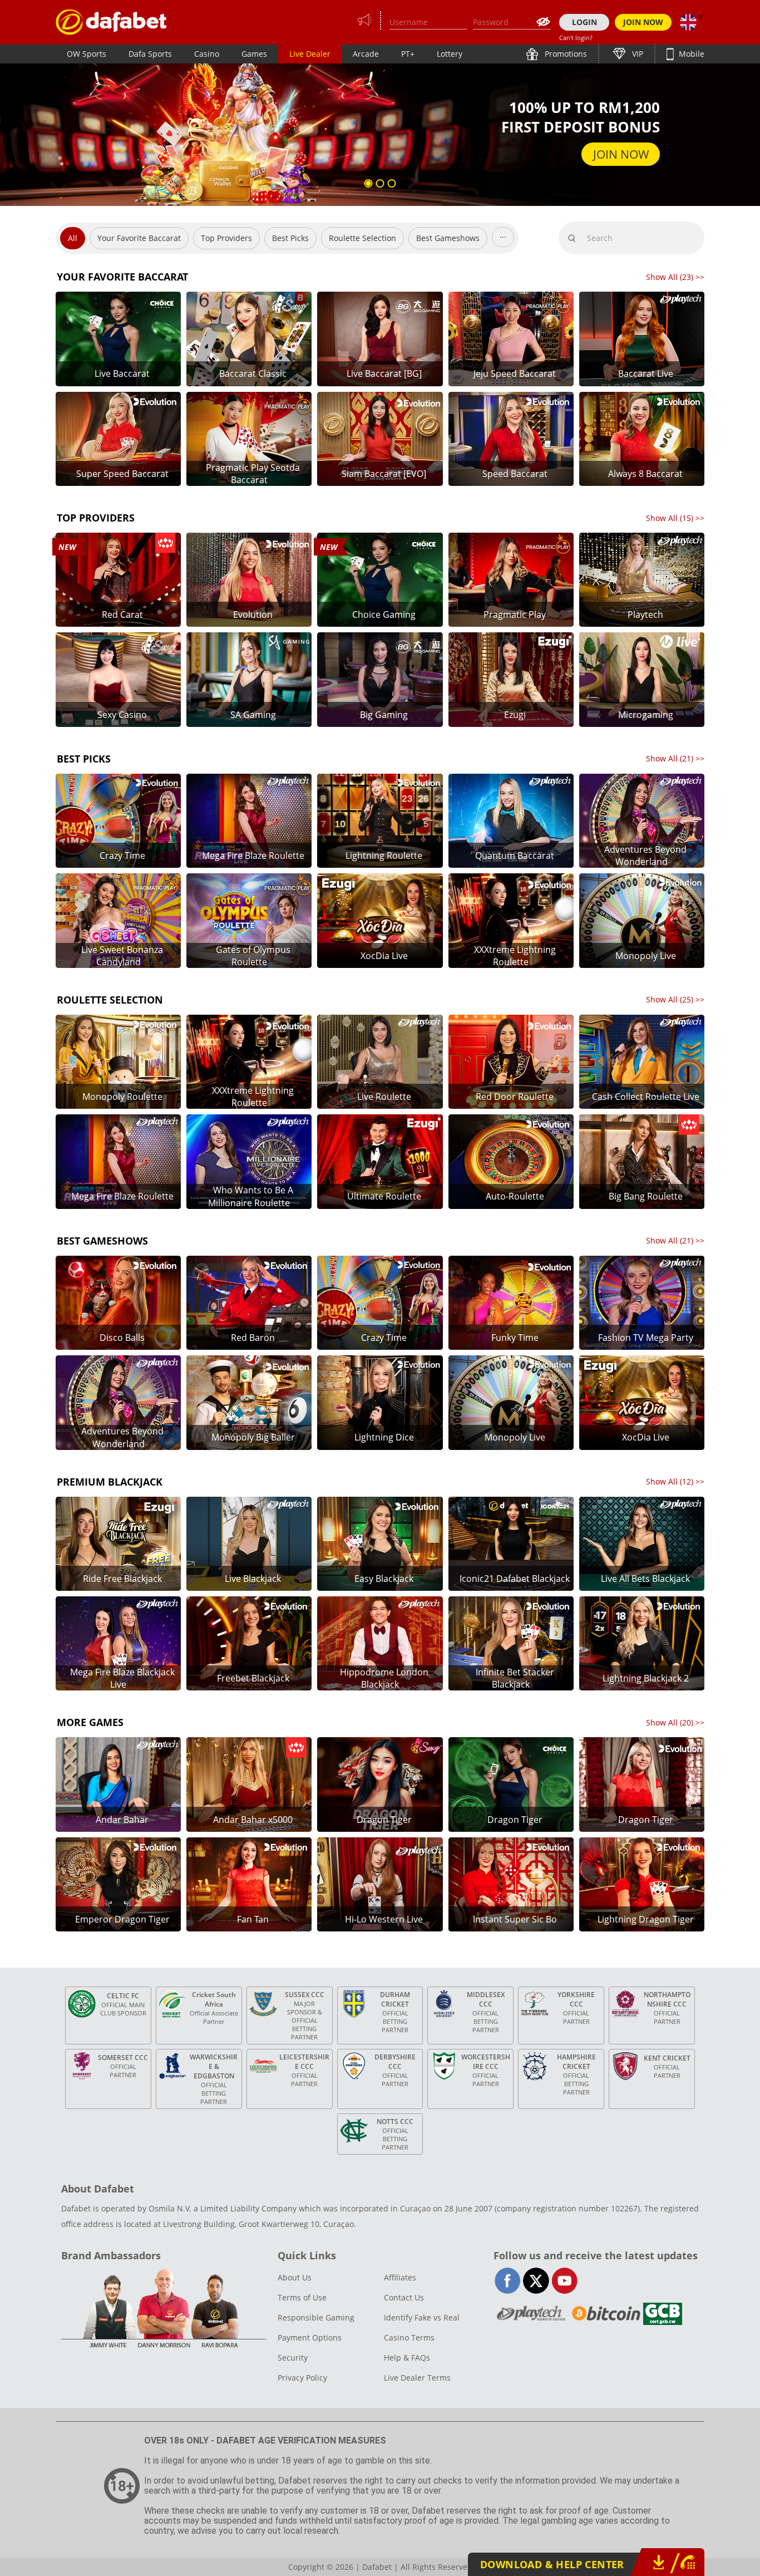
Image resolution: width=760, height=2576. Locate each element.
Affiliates (400, 2277)
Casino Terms (409, 2337)
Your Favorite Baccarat (139, 238)
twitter (536, 2281)
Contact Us (404, 2297)
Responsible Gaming (316, 2317)
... (503, 235)
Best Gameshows (448, 238)
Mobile (690, 54)
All (73, 238)
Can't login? (576, 38)
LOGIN (584, 22)
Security (293, 2358)
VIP (636, 54)
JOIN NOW (643, 22)
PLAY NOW (620, 144)
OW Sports (87, 54)
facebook (508, 2281)
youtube (564, 2281)
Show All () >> (675, 277)
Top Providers (226, 238)
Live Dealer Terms (417, 2378)
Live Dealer (310, 54)
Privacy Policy (302, 2378)
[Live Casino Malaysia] (111, 22)
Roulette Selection (362, 238)
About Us (295, 2277)
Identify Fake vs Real (422, 2317)
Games (254, 54)
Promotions (565, 54)
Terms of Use (302, 2297)
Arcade (366, 54)
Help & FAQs (407, 2358)
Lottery (450, 54)
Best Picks (290, 238)
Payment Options (310, 2337)
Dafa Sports (150, 54)
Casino (207, 54)
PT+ (408, 54)
